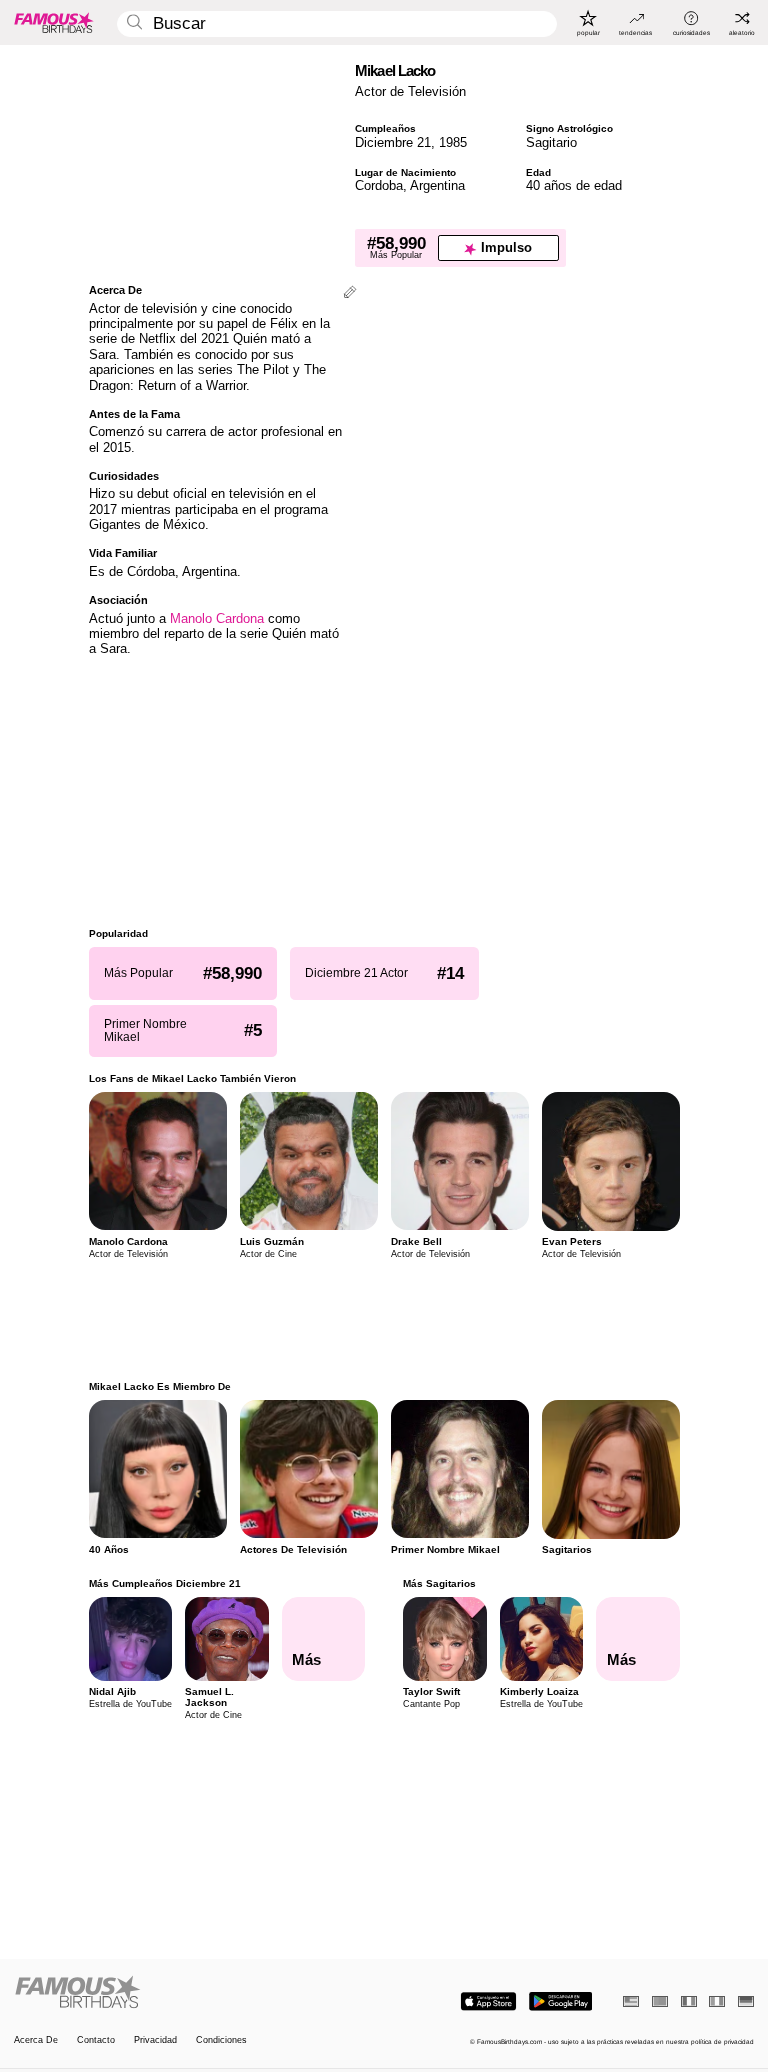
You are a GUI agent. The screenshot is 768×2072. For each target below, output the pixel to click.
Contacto (96, 2040)
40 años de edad (574, 185)
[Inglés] (631, 2001)
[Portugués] (660, 2001)
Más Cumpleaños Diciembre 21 (165, 1583)
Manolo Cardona (217, 618)
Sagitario (551, 142)
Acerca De (36, 2040)
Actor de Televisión (410, 91)
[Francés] (689, 2001)
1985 (453, 142)
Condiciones (221, 2040)
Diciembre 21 (393, 142)
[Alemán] (746, 2001)
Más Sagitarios (439, 1583)
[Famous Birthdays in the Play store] (560, 2001)
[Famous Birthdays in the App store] (488, 2001)
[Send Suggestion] (350, 293)
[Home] (196, 1993)
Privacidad (155, 2040)
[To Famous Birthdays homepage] (54, 22)
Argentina (437, 185)
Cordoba (379, 185)
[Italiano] (717, 2001)
